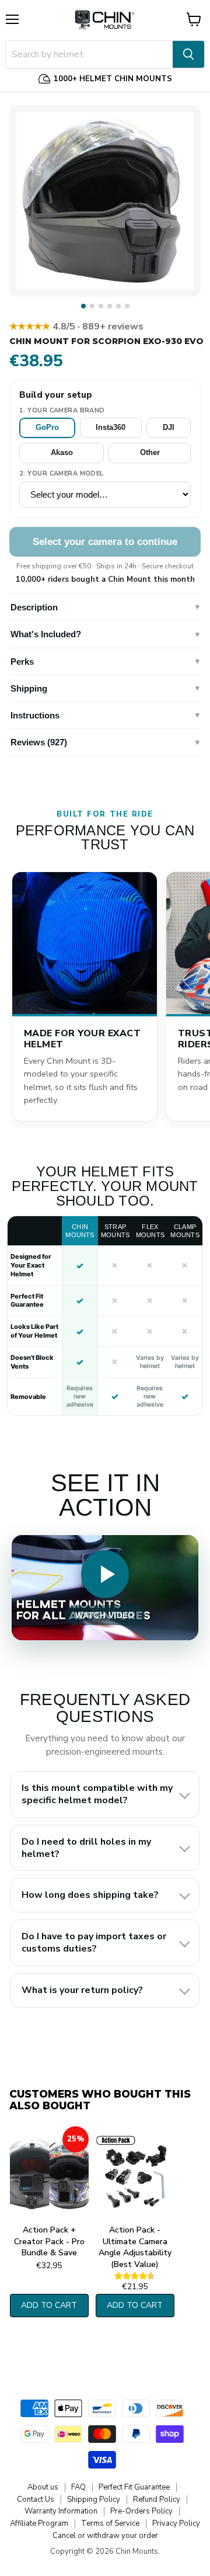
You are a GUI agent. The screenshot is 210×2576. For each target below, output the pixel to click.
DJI (169, 427)
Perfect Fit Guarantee (134, 2487)
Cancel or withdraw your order (105, 2536)
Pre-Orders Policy (141, 2511)
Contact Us (36, 2499)
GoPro (47, 427)
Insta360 (111, 427)
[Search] (188, 54)
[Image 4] (110, 306)
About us (43, 2487)
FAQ (78, 2487)
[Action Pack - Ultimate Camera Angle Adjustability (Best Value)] (135, 2173)
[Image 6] (127, 306)
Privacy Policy (176, 2523)
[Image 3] (101, 306)
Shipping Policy (94, 2499)
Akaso (62, 452)
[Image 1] (83, 306)
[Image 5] (118, 306)
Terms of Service (110, 2523)
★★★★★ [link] (76, 327)
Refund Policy (157, 2499)
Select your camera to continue (105, 542)
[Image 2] (92, 306)
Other (150, 452)
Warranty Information (61, 2511)
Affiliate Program (39, 2523)
